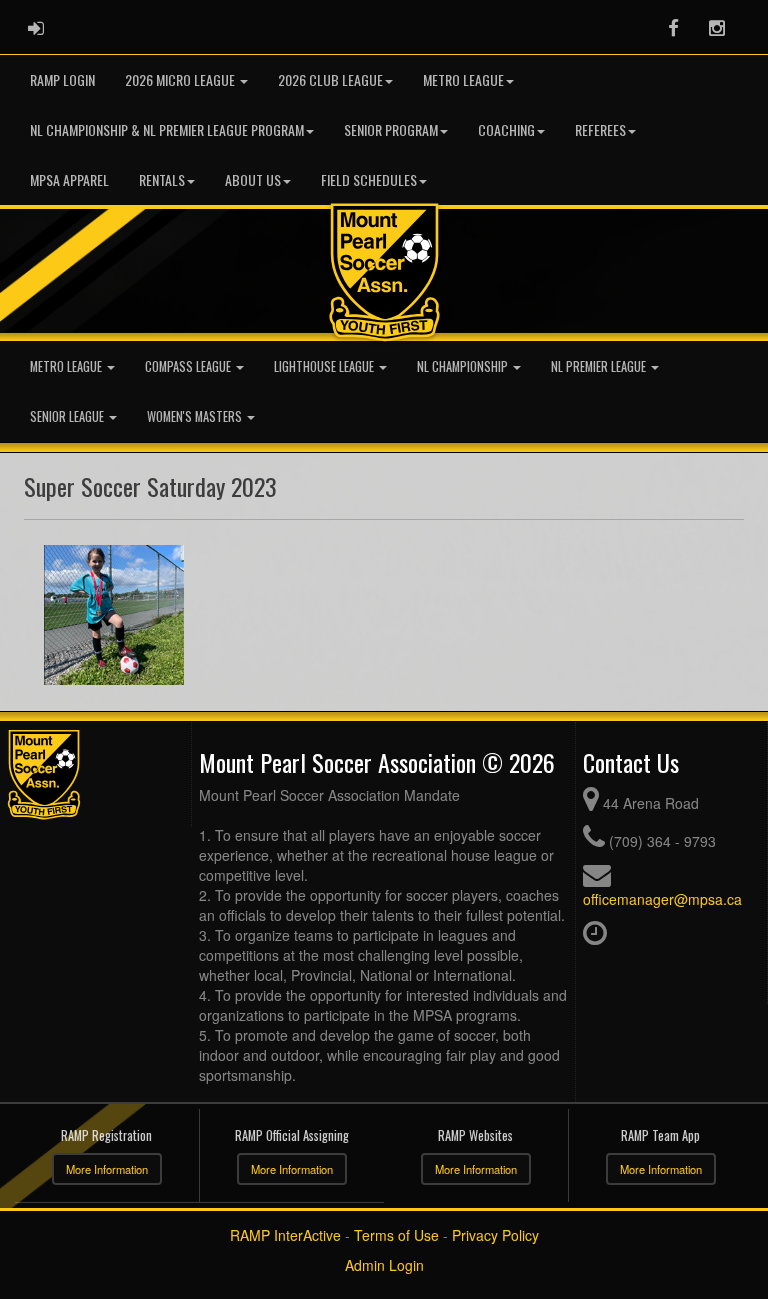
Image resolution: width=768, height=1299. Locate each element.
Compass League (189, 366)
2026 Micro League (181, 79)
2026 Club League (330, 79)
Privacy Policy (495, 1235)
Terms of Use (396, 1235)
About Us (253, 179)
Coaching (506, 129)
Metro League (463, 79)
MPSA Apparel (69, 179)
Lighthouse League (325, 366)
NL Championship (464, 366)
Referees (600, 129)
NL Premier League (600, 366)
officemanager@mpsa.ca (662, 899)
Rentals (162, 179)
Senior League (68, 416)
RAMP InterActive (285, 1235)
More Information (107, 1169)
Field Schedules (369, 179)
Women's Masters (196, 416)
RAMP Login (62, 79)
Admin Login (384, 1265)
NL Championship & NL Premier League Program (167, 129)
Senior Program (391, 129)
